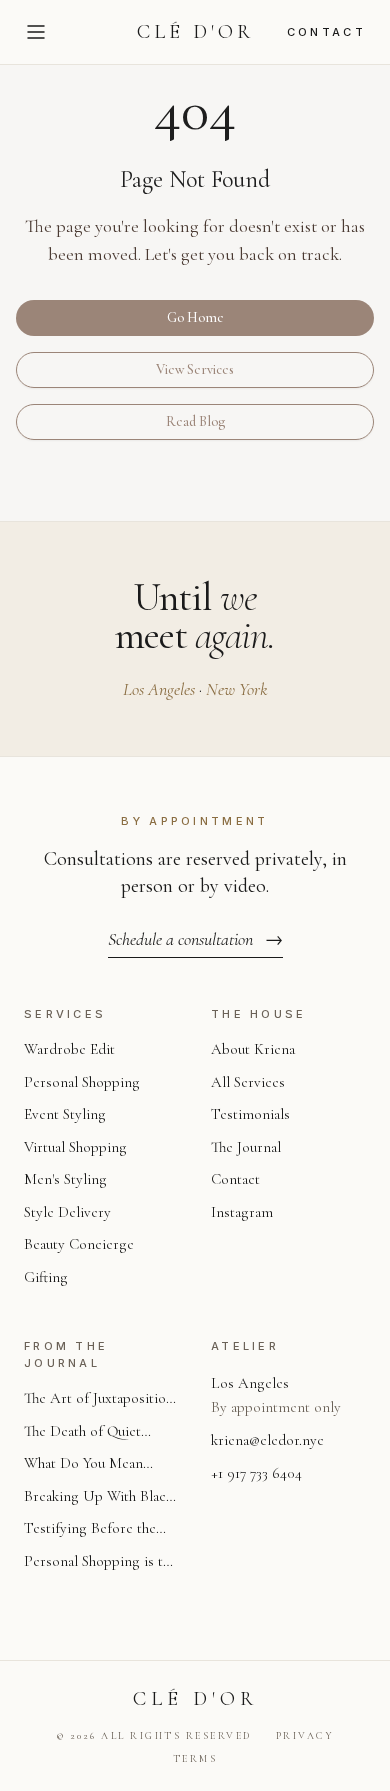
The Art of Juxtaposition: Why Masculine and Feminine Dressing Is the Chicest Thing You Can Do (100, 1399)
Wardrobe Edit (69, 1049)
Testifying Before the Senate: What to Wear (90, 1529)
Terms (195, 1759)
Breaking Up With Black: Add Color (100, 1497)
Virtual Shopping (75, 1147)
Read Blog (195, 421)
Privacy (305, 1736)
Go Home (195, 317)
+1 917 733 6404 (256, 1473)
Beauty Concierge (79, 1244)
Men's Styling (65, 1179)
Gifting (46, 1277)
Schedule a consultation (195, 939)
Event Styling (65, 1114)
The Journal (246, 1147)
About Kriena (253, 1049)
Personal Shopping (82, 1082)
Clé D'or (195, 32)
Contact (326, 32)
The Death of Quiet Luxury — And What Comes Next (87, 1432)
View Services (195, 369)
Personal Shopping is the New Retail (100, 1562)
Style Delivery (67, 1212)
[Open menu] (36, 32)
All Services (248, 1082)
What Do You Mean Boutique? (83, 1464)
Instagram (242, 1212)
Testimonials (250, 1114)
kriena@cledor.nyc (267, 1440)
